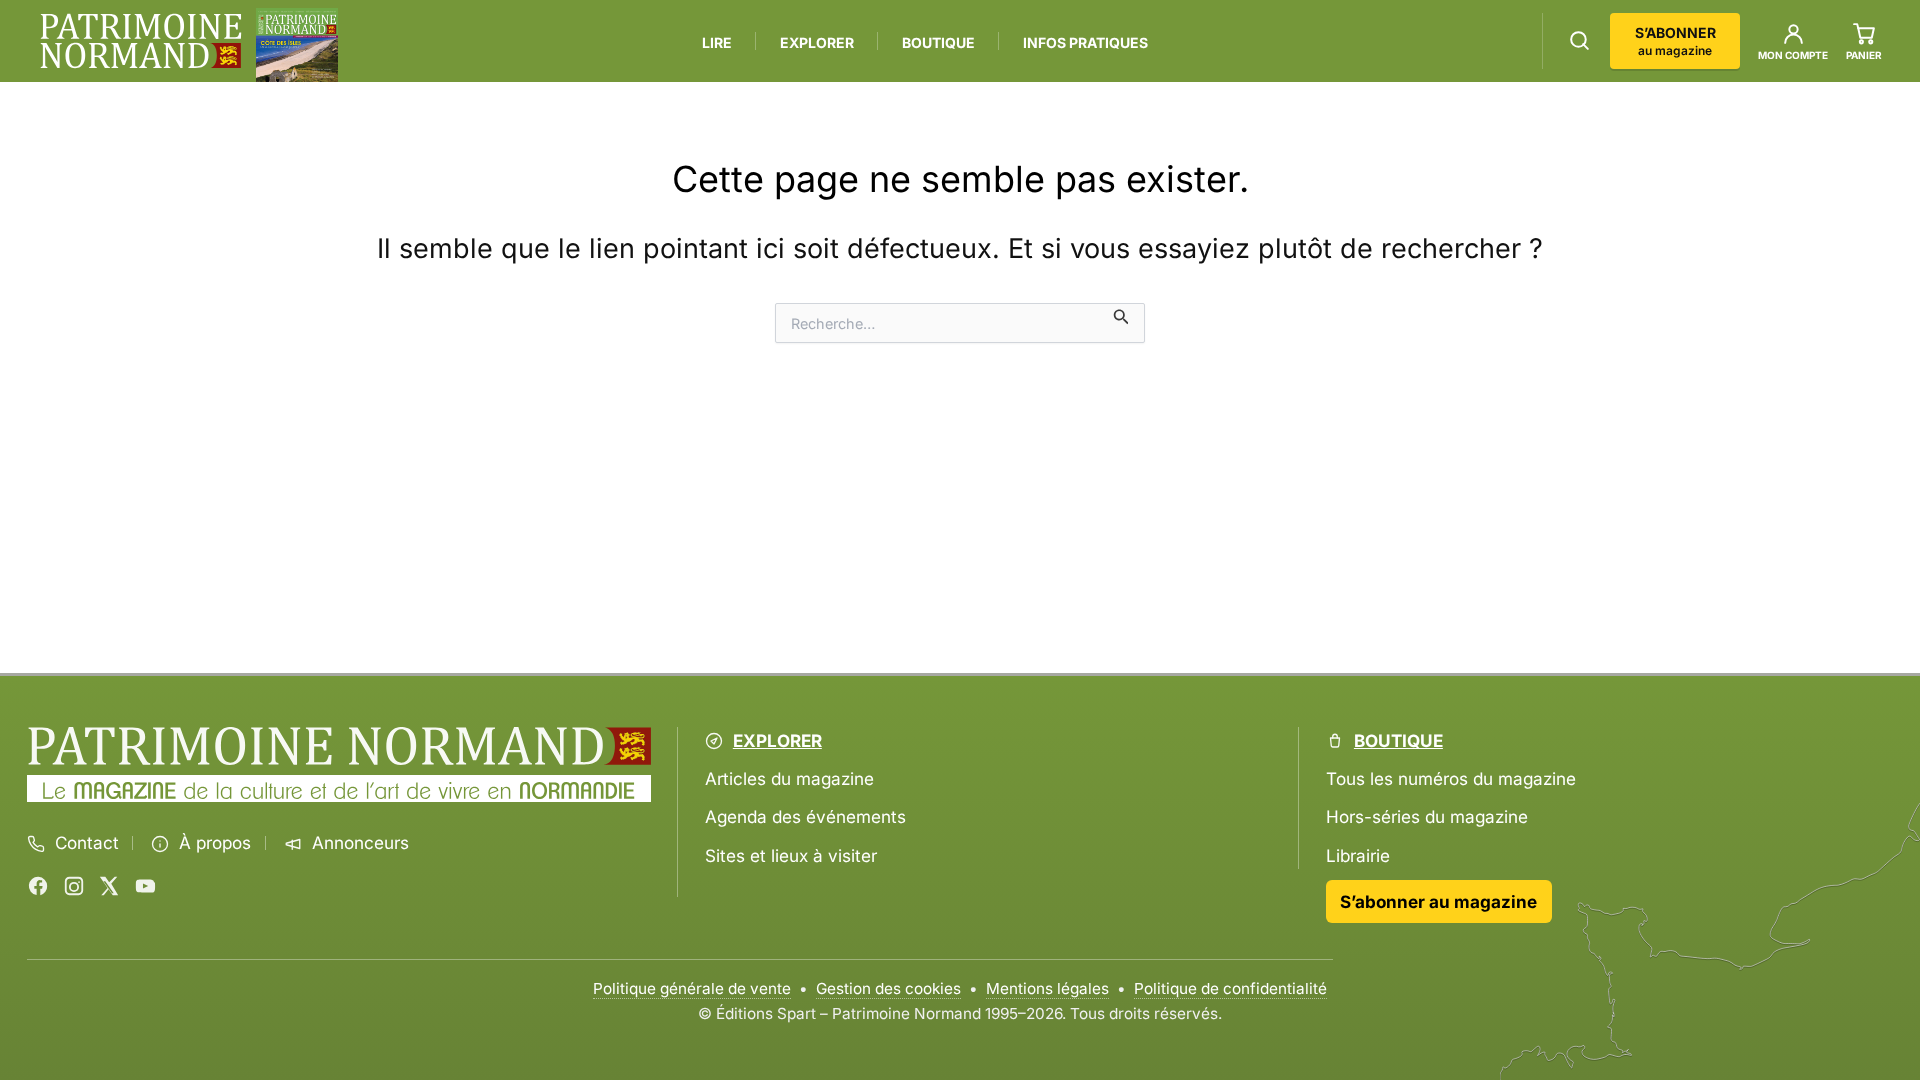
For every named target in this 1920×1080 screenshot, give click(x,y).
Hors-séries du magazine (1427, 816)
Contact (87, 843)
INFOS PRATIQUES (1085, 42)
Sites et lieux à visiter (791, 855)
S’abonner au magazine (1438, 901)
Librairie (1358, 855)
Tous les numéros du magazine (1451, 778)
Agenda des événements (805, 816)
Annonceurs (360, 843)
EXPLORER (817, 42)
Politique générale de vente (692, 988)
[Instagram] (74, 886)
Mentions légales (1047, 988)
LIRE (717, 42)
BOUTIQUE (938, 42)
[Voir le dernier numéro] (297, 45)
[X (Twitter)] (109, 886)
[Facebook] (38, 886)
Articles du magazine (789, 778)
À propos (215, 843)
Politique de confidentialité (1230, 988)
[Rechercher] (1579, 40)
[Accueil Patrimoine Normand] (339, 746)
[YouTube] (145, 886)
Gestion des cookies (888, 988)
